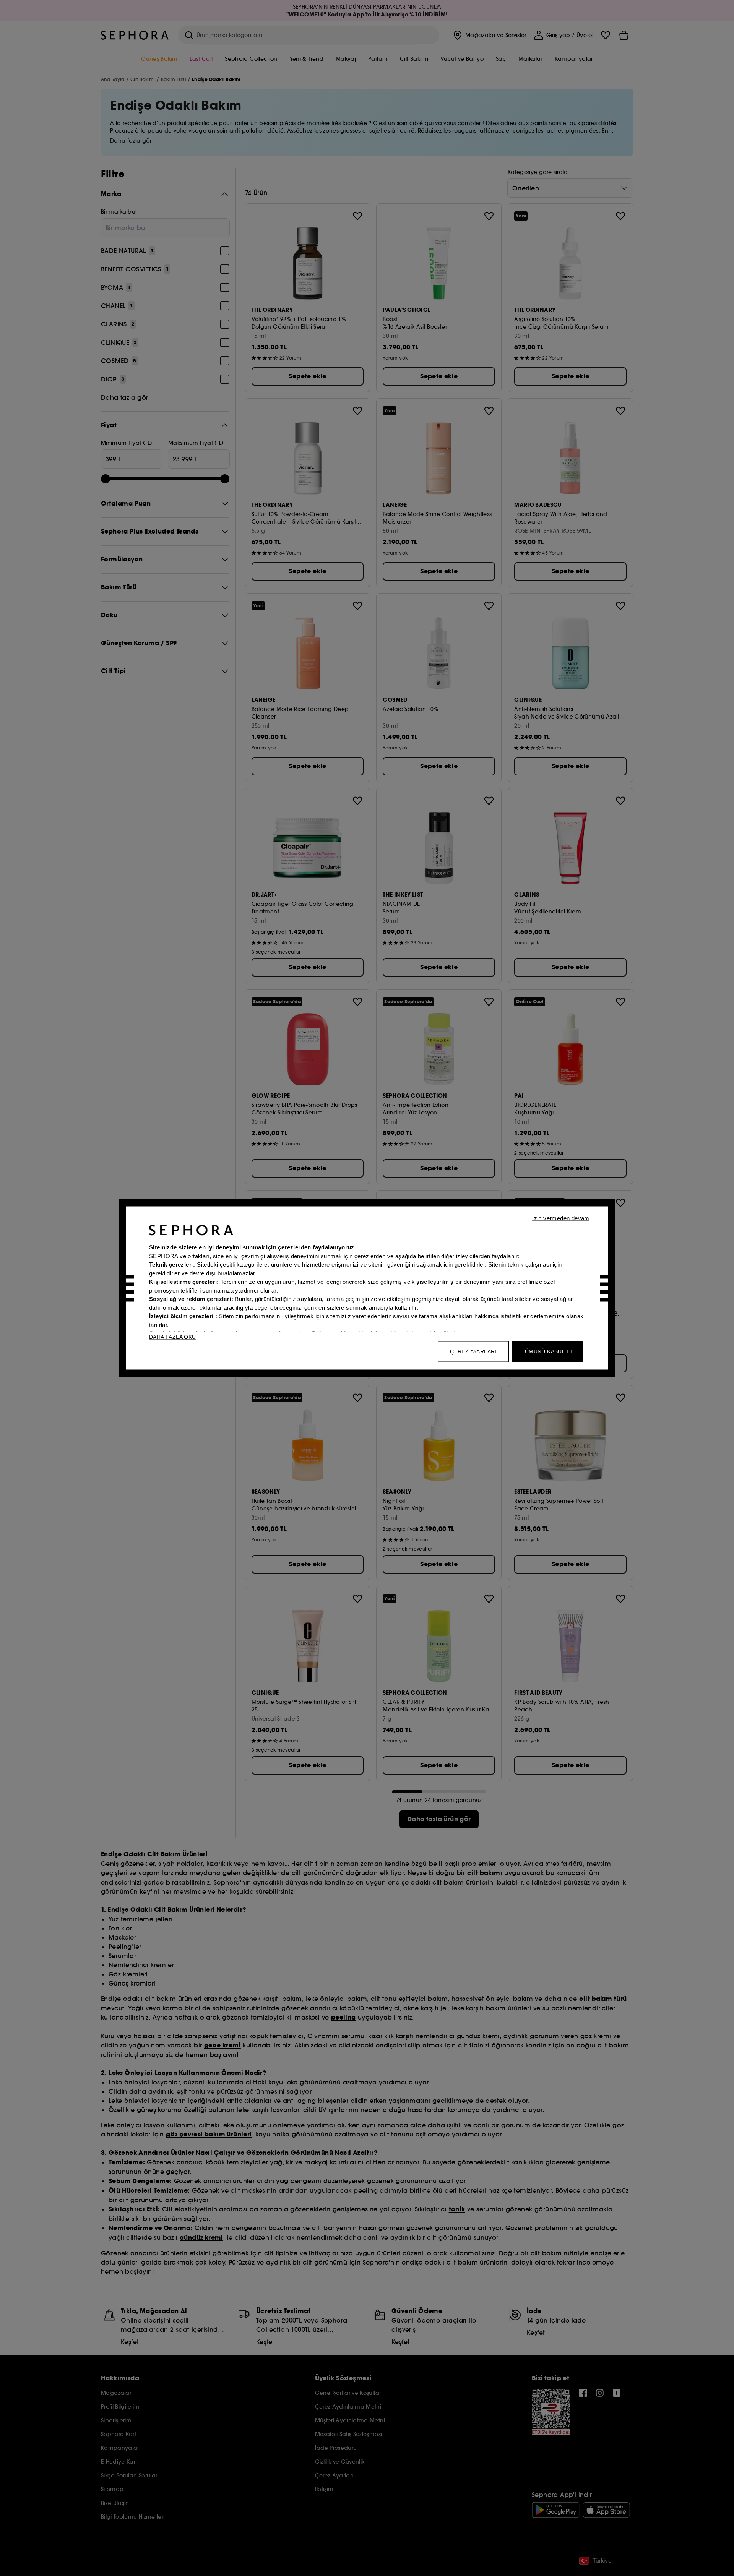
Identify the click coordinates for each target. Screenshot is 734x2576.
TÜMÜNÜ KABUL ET (548, 1351)
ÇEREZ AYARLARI (473, 1351)
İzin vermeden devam (561, 1218)
